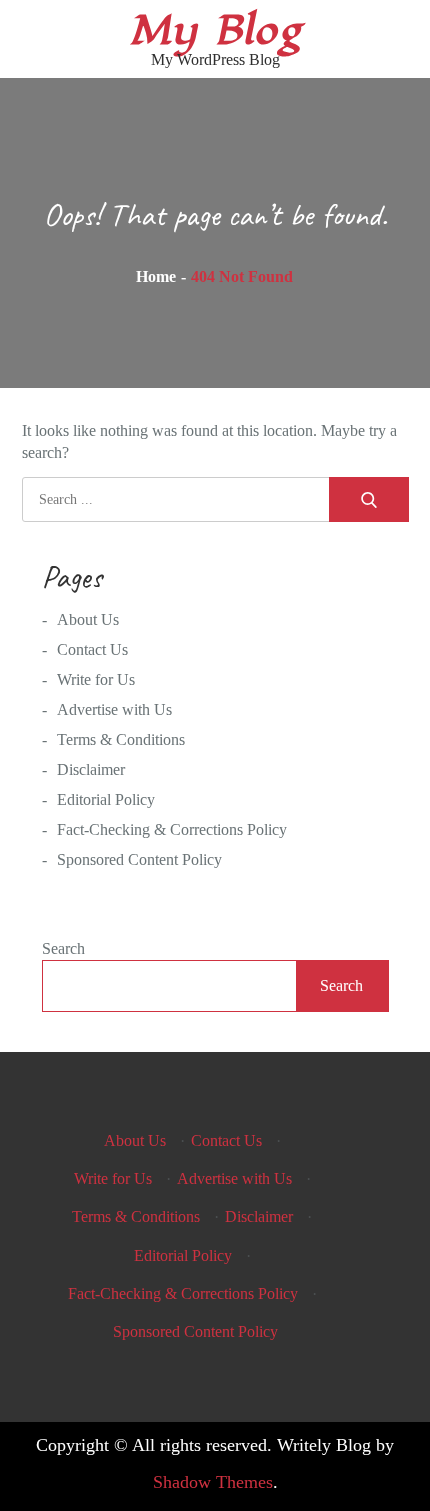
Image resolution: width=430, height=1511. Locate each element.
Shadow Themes (213, 1482)
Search (63, 948)
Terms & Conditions (121, 739)
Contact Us (92, 649)
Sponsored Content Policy (139, 859)
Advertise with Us (114, 709)
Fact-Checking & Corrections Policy (172, 829)
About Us (88, 619)
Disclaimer (91, 769)
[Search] (369, 499)
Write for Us (96, 679)
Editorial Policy (106, 799)
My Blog (215, 30)
